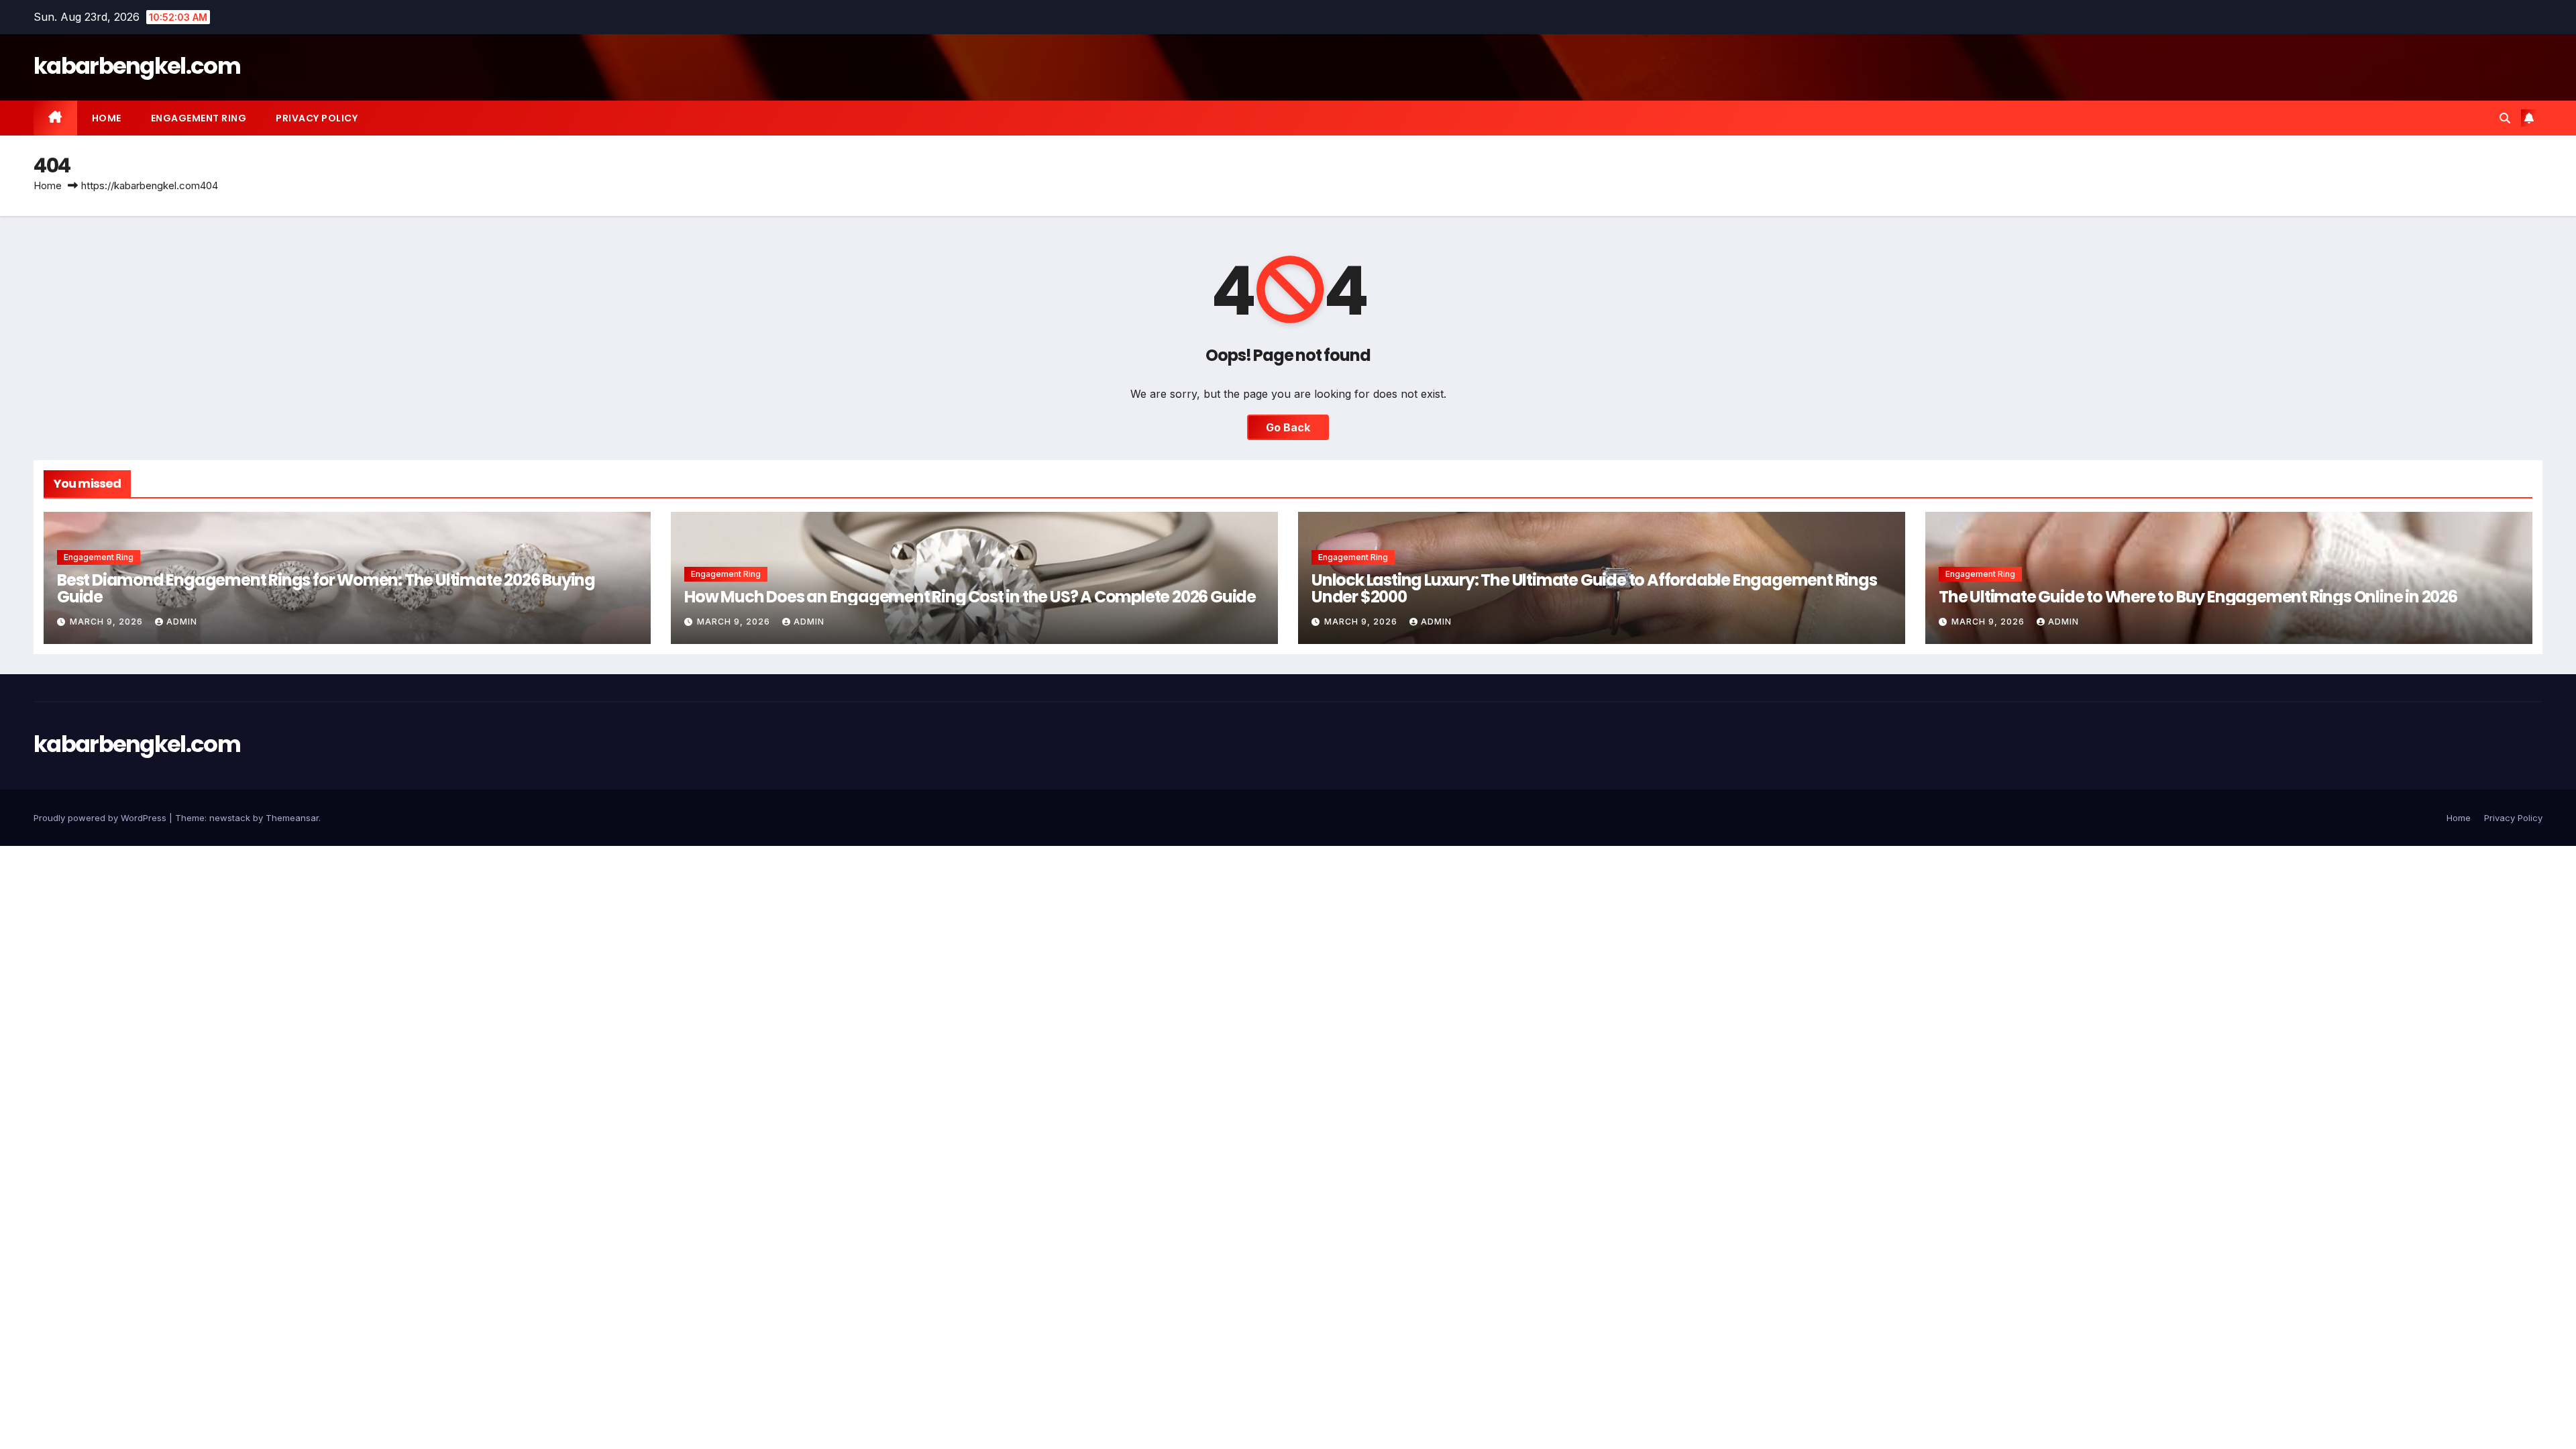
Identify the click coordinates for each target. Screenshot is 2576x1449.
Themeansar (292, 818)
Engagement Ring (199, 118)
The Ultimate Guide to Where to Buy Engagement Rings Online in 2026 (2198, 597)
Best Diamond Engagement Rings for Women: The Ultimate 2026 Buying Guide (326, 588)
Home (107, 118)
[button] (2505, 118)
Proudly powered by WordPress (101, 818)
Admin (182, 622)
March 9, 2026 (108, 622)
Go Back (1288, 427)
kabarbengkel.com (137, 66)
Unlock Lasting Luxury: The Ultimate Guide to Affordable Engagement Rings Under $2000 (1594, 588)
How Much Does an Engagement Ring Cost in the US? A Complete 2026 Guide (970, 597)
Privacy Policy (317, 118)
